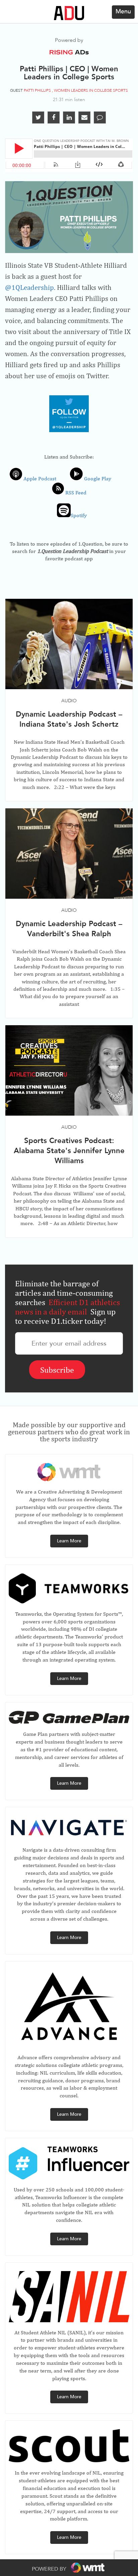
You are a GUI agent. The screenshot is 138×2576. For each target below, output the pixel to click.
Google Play (99, 478)
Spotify (79, 515)
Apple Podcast (39, 478)
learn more (69, 1541)
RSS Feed (75, 493)
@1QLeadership (29, 287)
